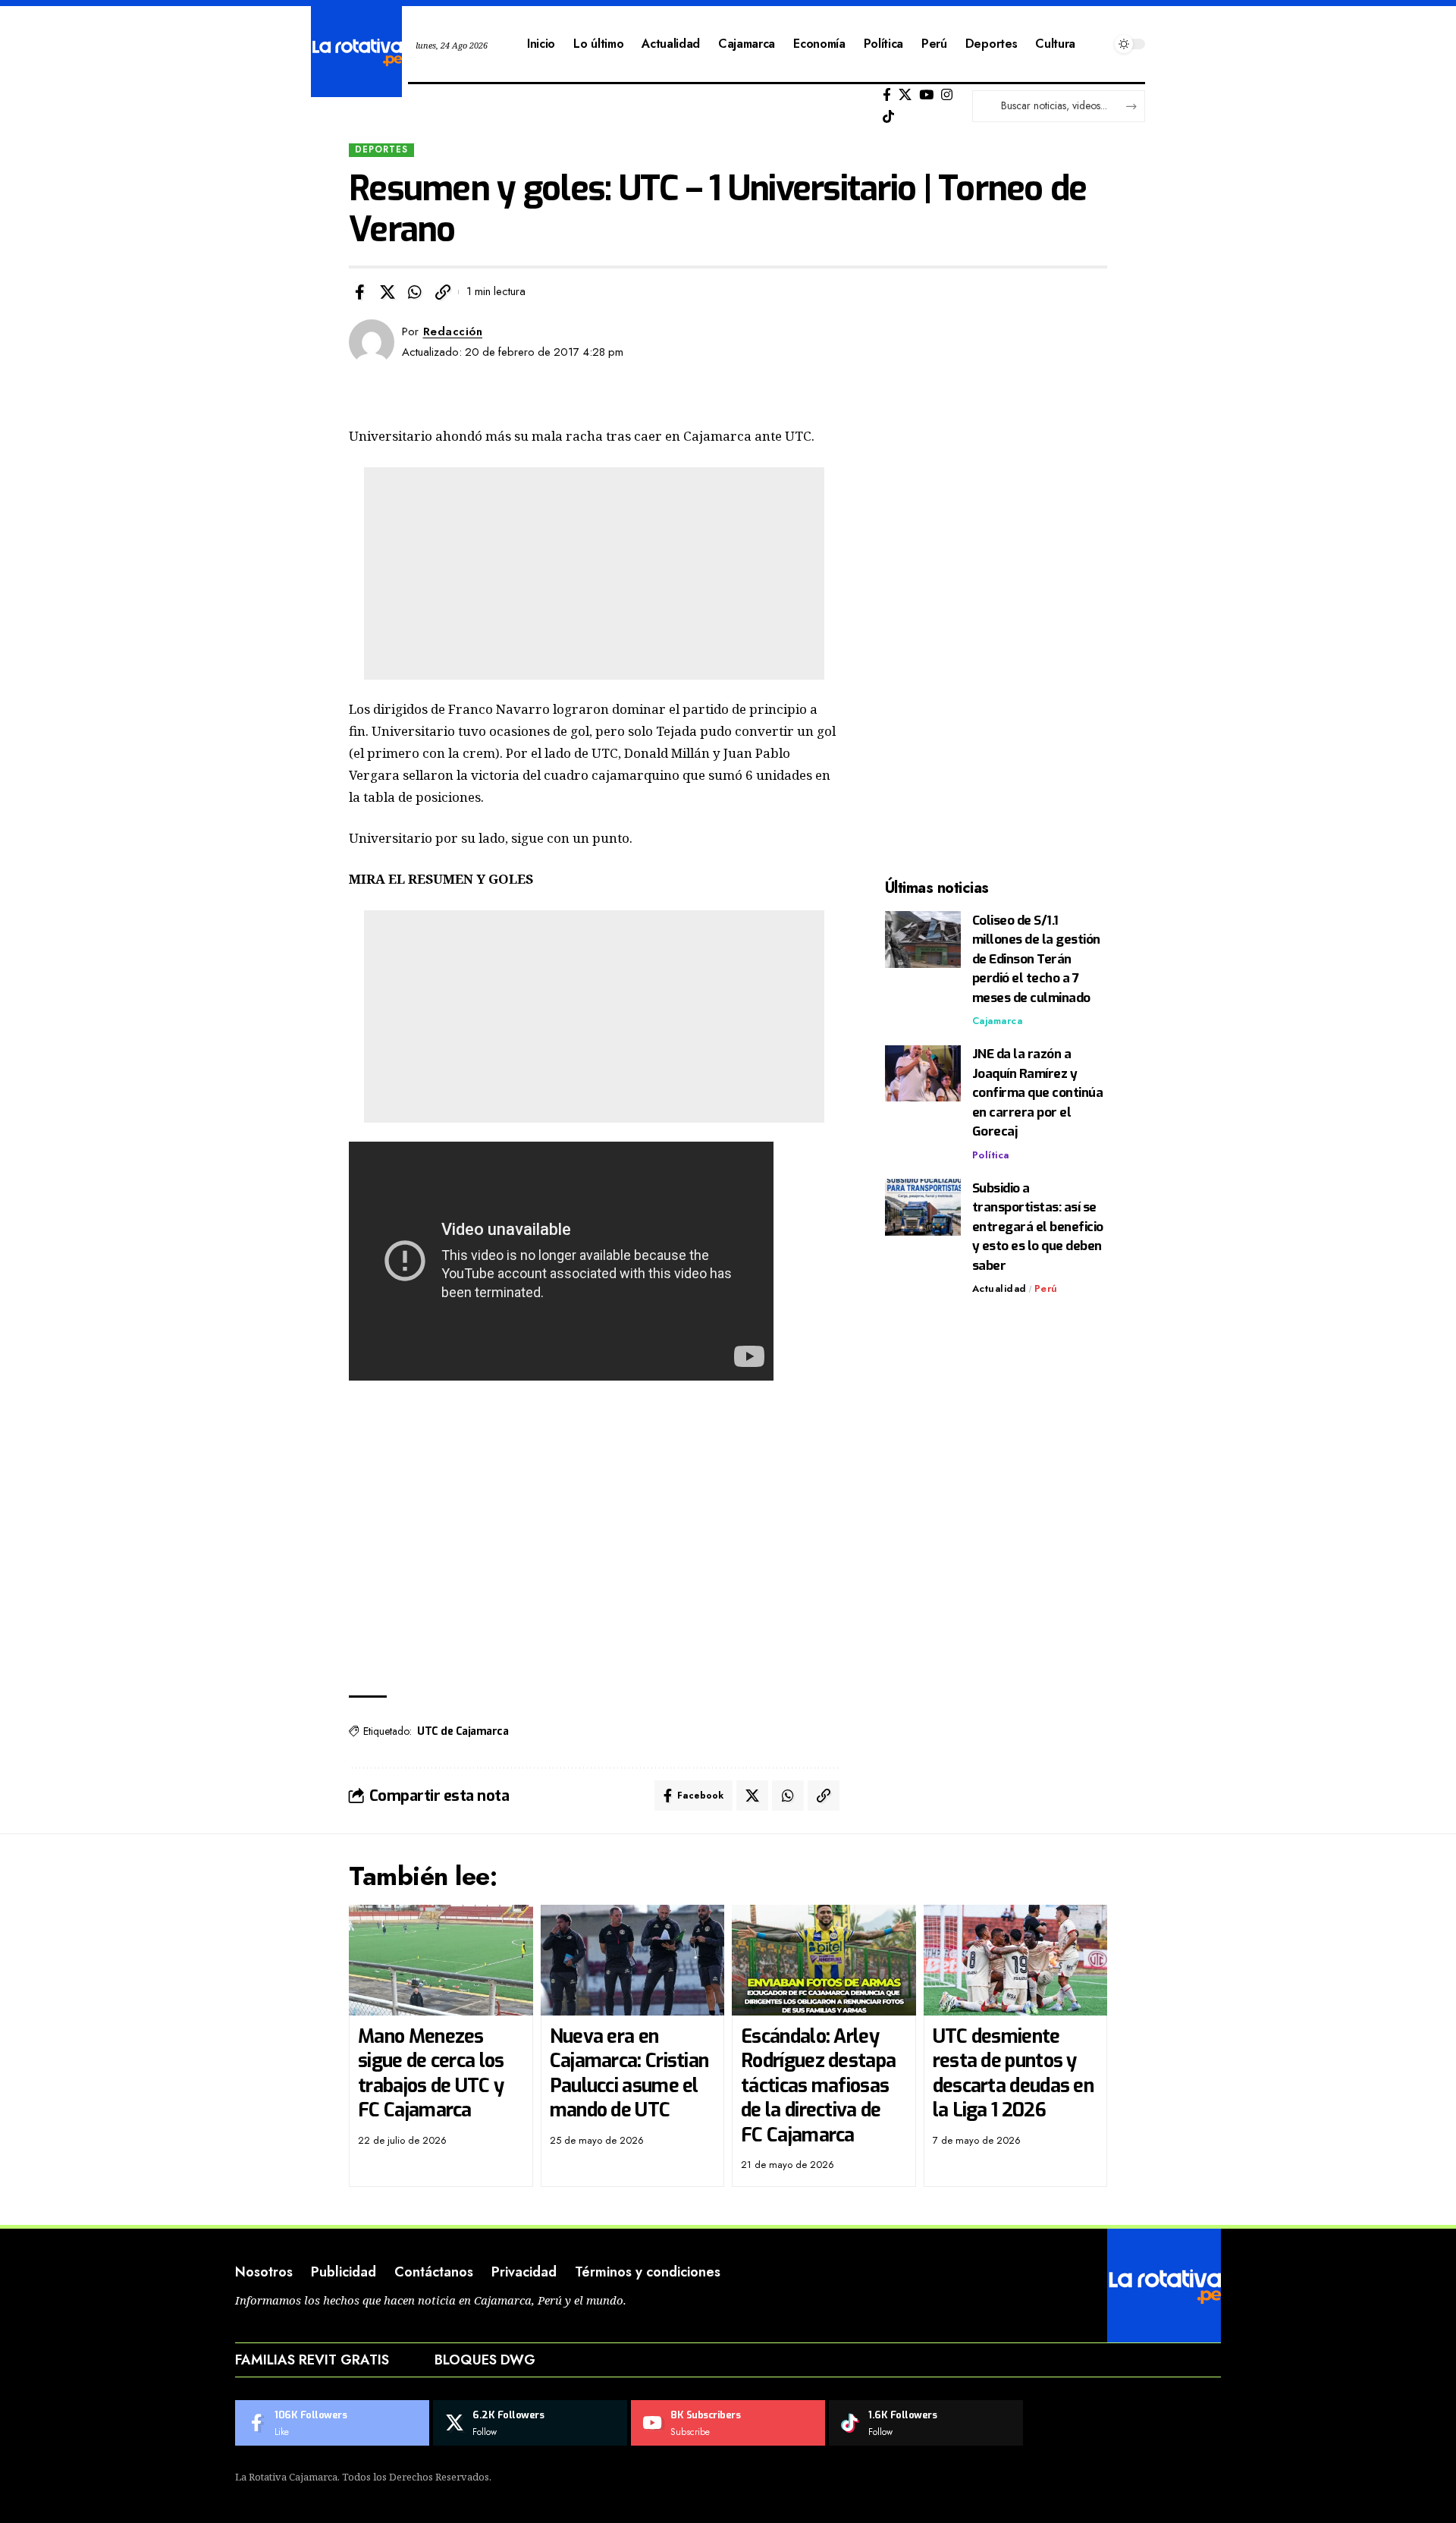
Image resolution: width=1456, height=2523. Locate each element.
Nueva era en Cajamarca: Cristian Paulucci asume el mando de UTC (629, 2074)
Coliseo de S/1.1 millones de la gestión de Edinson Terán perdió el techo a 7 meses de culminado (1036, 959)
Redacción (453, 331)
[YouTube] (926, 95)
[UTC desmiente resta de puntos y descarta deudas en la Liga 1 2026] (1016, 1960)
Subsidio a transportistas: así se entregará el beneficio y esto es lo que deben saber (1038, 1227)
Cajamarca (998, 1021)
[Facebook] (887, 95)
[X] (905, 95)
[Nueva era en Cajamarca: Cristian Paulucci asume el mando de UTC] (633, 1960)
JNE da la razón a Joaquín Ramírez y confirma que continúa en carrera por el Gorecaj (1038, 1093)
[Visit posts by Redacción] (372, 342)
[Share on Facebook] (359, 292)
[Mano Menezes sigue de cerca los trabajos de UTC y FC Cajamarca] (441, 1960)
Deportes (381, 149)
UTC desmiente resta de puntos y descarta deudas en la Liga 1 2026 (1013, 2074)
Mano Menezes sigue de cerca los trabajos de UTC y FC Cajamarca (431, 2074)
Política (991, 1155)
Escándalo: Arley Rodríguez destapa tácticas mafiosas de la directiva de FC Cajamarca (818, 2086)
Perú (1046, 1289)
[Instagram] (947, 95)
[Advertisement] (594, 573)
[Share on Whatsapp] (415, 292)
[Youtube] (728, 2423)
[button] (443, 292)
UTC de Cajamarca (463, 1731)
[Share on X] (388, 292)
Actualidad (999, 1289)
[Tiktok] (888, 117)
